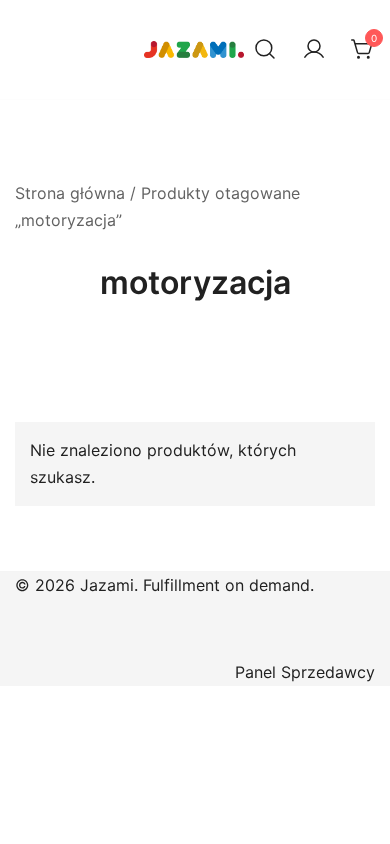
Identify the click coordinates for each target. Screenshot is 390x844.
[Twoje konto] (314, 50)
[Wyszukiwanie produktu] (265, 50)
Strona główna (70, 193)
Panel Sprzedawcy (305, 672)
